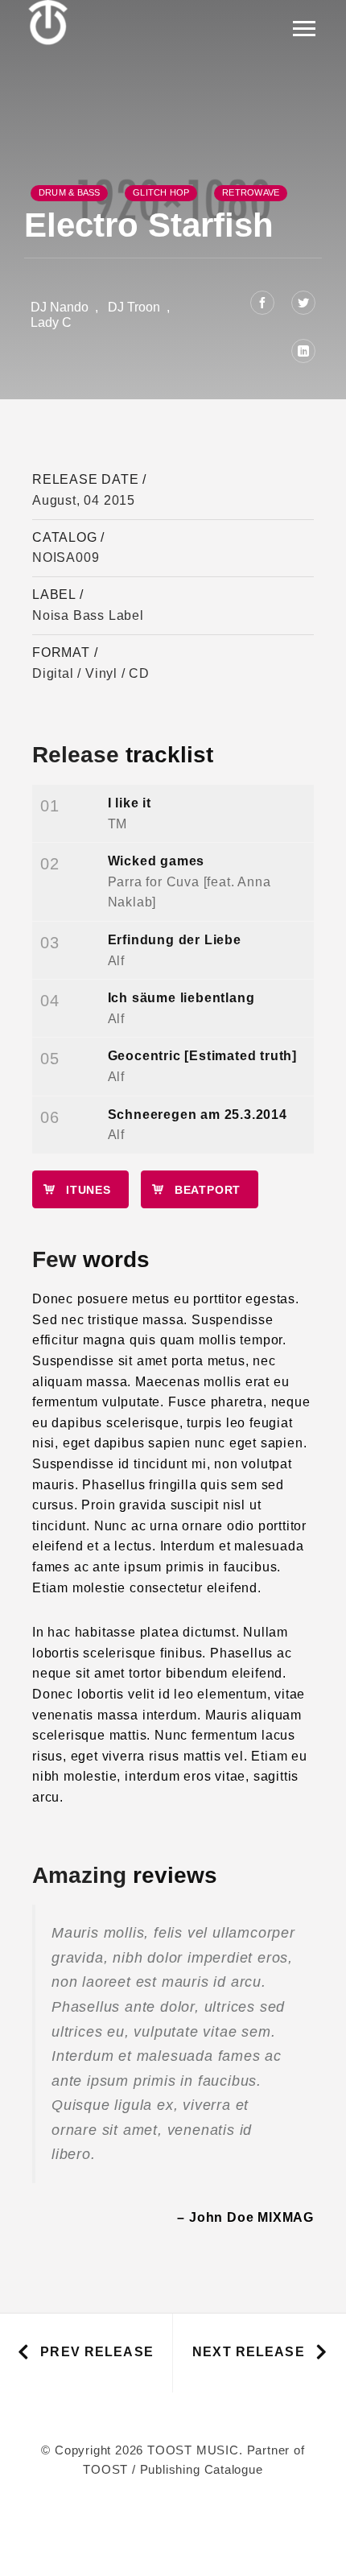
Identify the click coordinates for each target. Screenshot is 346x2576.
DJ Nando (60, 307)
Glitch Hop (161, 192)
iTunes (89, 1190)
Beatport (208, 1190)
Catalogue (234, 2469)
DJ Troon (134, 307)
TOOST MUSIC (193, 2450)
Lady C (51, 322)
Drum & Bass (69, 192)
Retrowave (251, 192)
